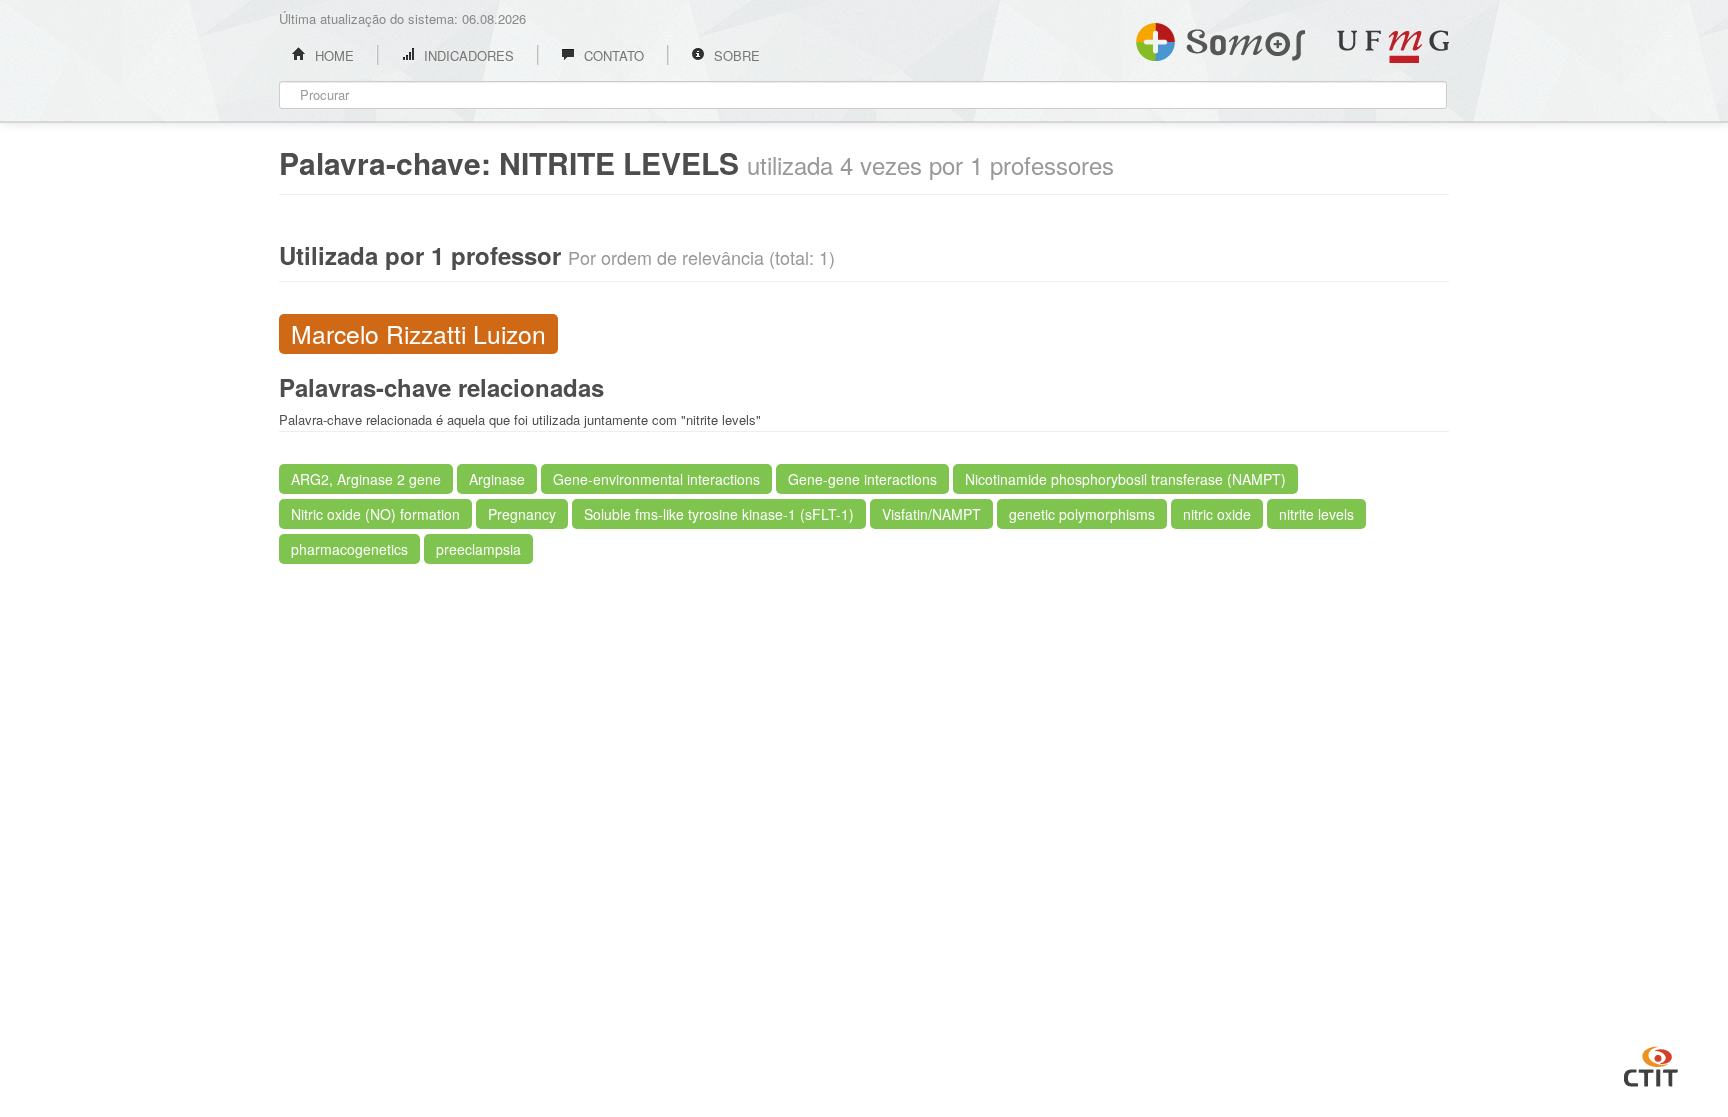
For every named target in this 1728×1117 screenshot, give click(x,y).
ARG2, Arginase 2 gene (366, 479)
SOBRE (735, 55)
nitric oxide (1217, 514)
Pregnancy (522, 514)
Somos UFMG (1220, 38)
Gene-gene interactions (862, 479)
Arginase (497, 479)
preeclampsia (478, 549)
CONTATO (612, 55)
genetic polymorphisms (1082, 514)
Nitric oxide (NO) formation (375, 514)
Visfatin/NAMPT (931, 514)
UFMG (1393, 46)
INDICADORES (467, 55)
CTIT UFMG (1651, 1064)
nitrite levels (1316, 514)
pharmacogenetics (349, 549)
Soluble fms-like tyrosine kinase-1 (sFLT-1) (719, 514)
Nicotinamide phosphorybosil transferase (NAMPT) (1125, 479)
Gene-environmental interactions (656, 479)
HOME (332, 55)
